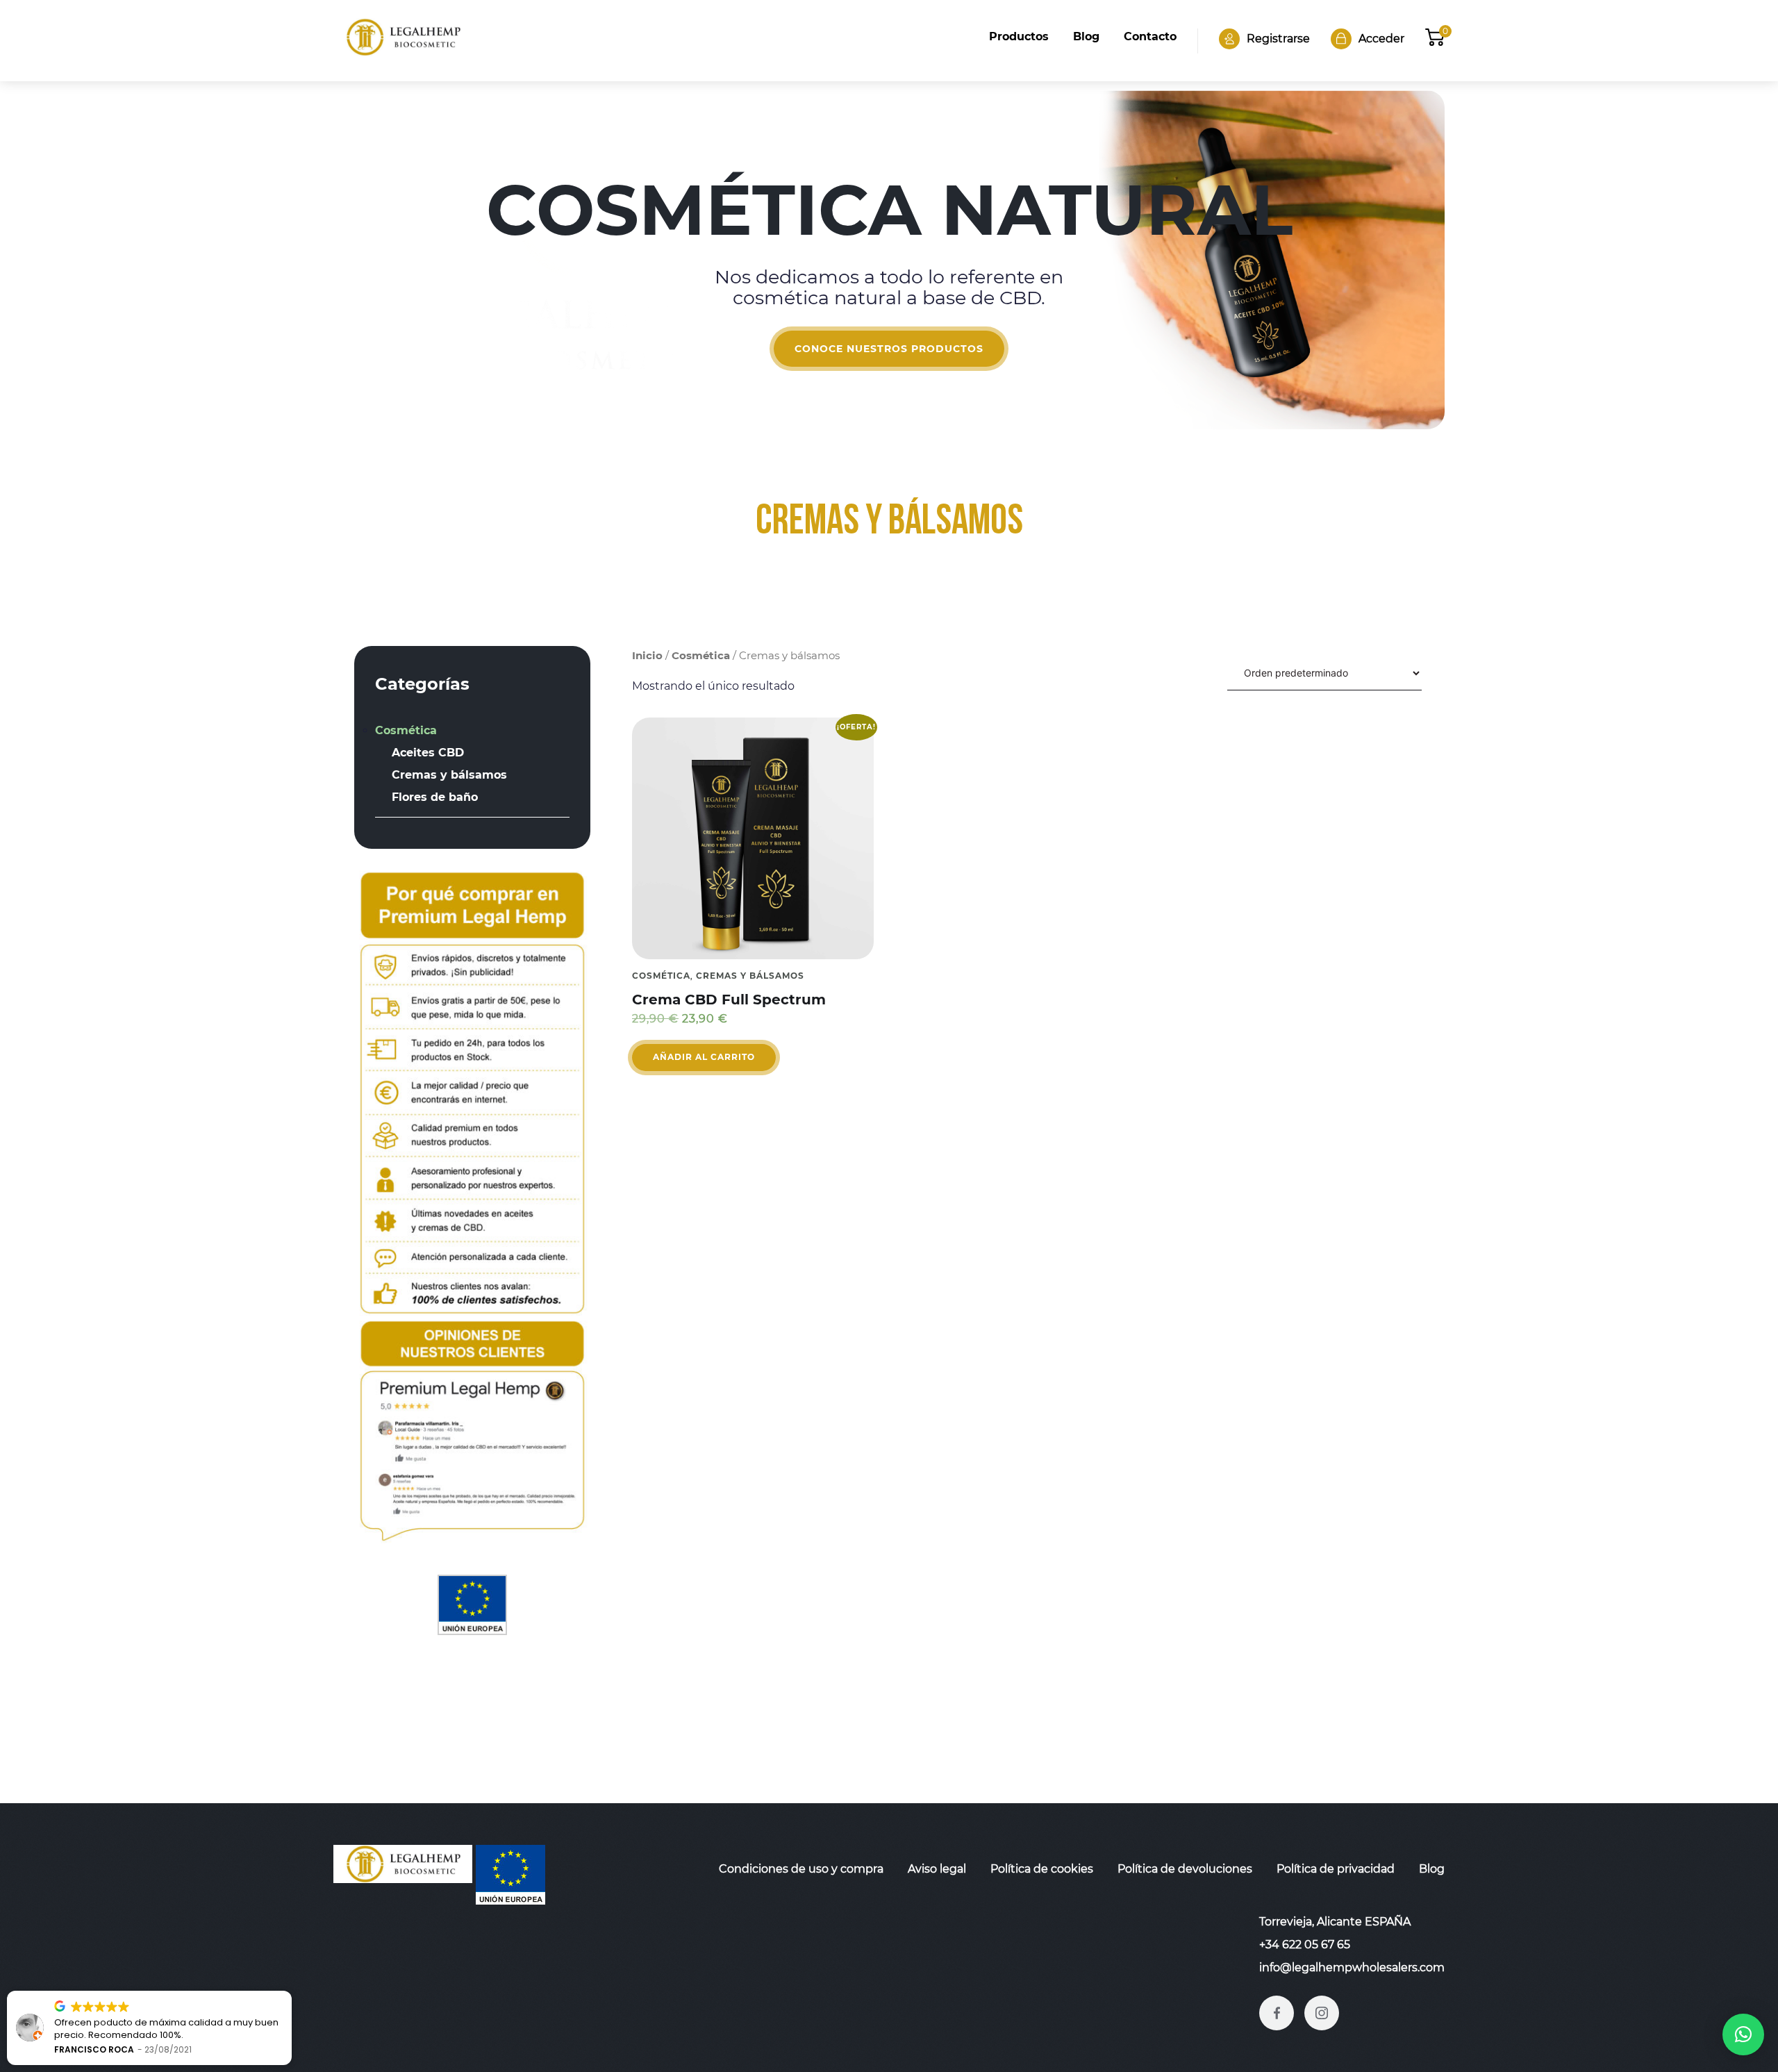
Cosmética (701, 656)
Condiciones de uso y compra (801, 1869)
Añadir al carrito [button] (704, 1057)
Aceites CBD (428, 753)
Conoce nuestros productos (889, 349)
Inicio (647, 656)
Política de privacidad (1336, 1869)
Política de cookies (1042, 1869)
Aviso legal (937, 1869)
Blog (1086, 36)
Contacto (1150, 36)
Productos (1019, 36)
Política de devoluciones (1185, 1869)
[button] (1743, 2034)
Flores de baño (435, 797)
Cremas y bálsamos (750, 976)
